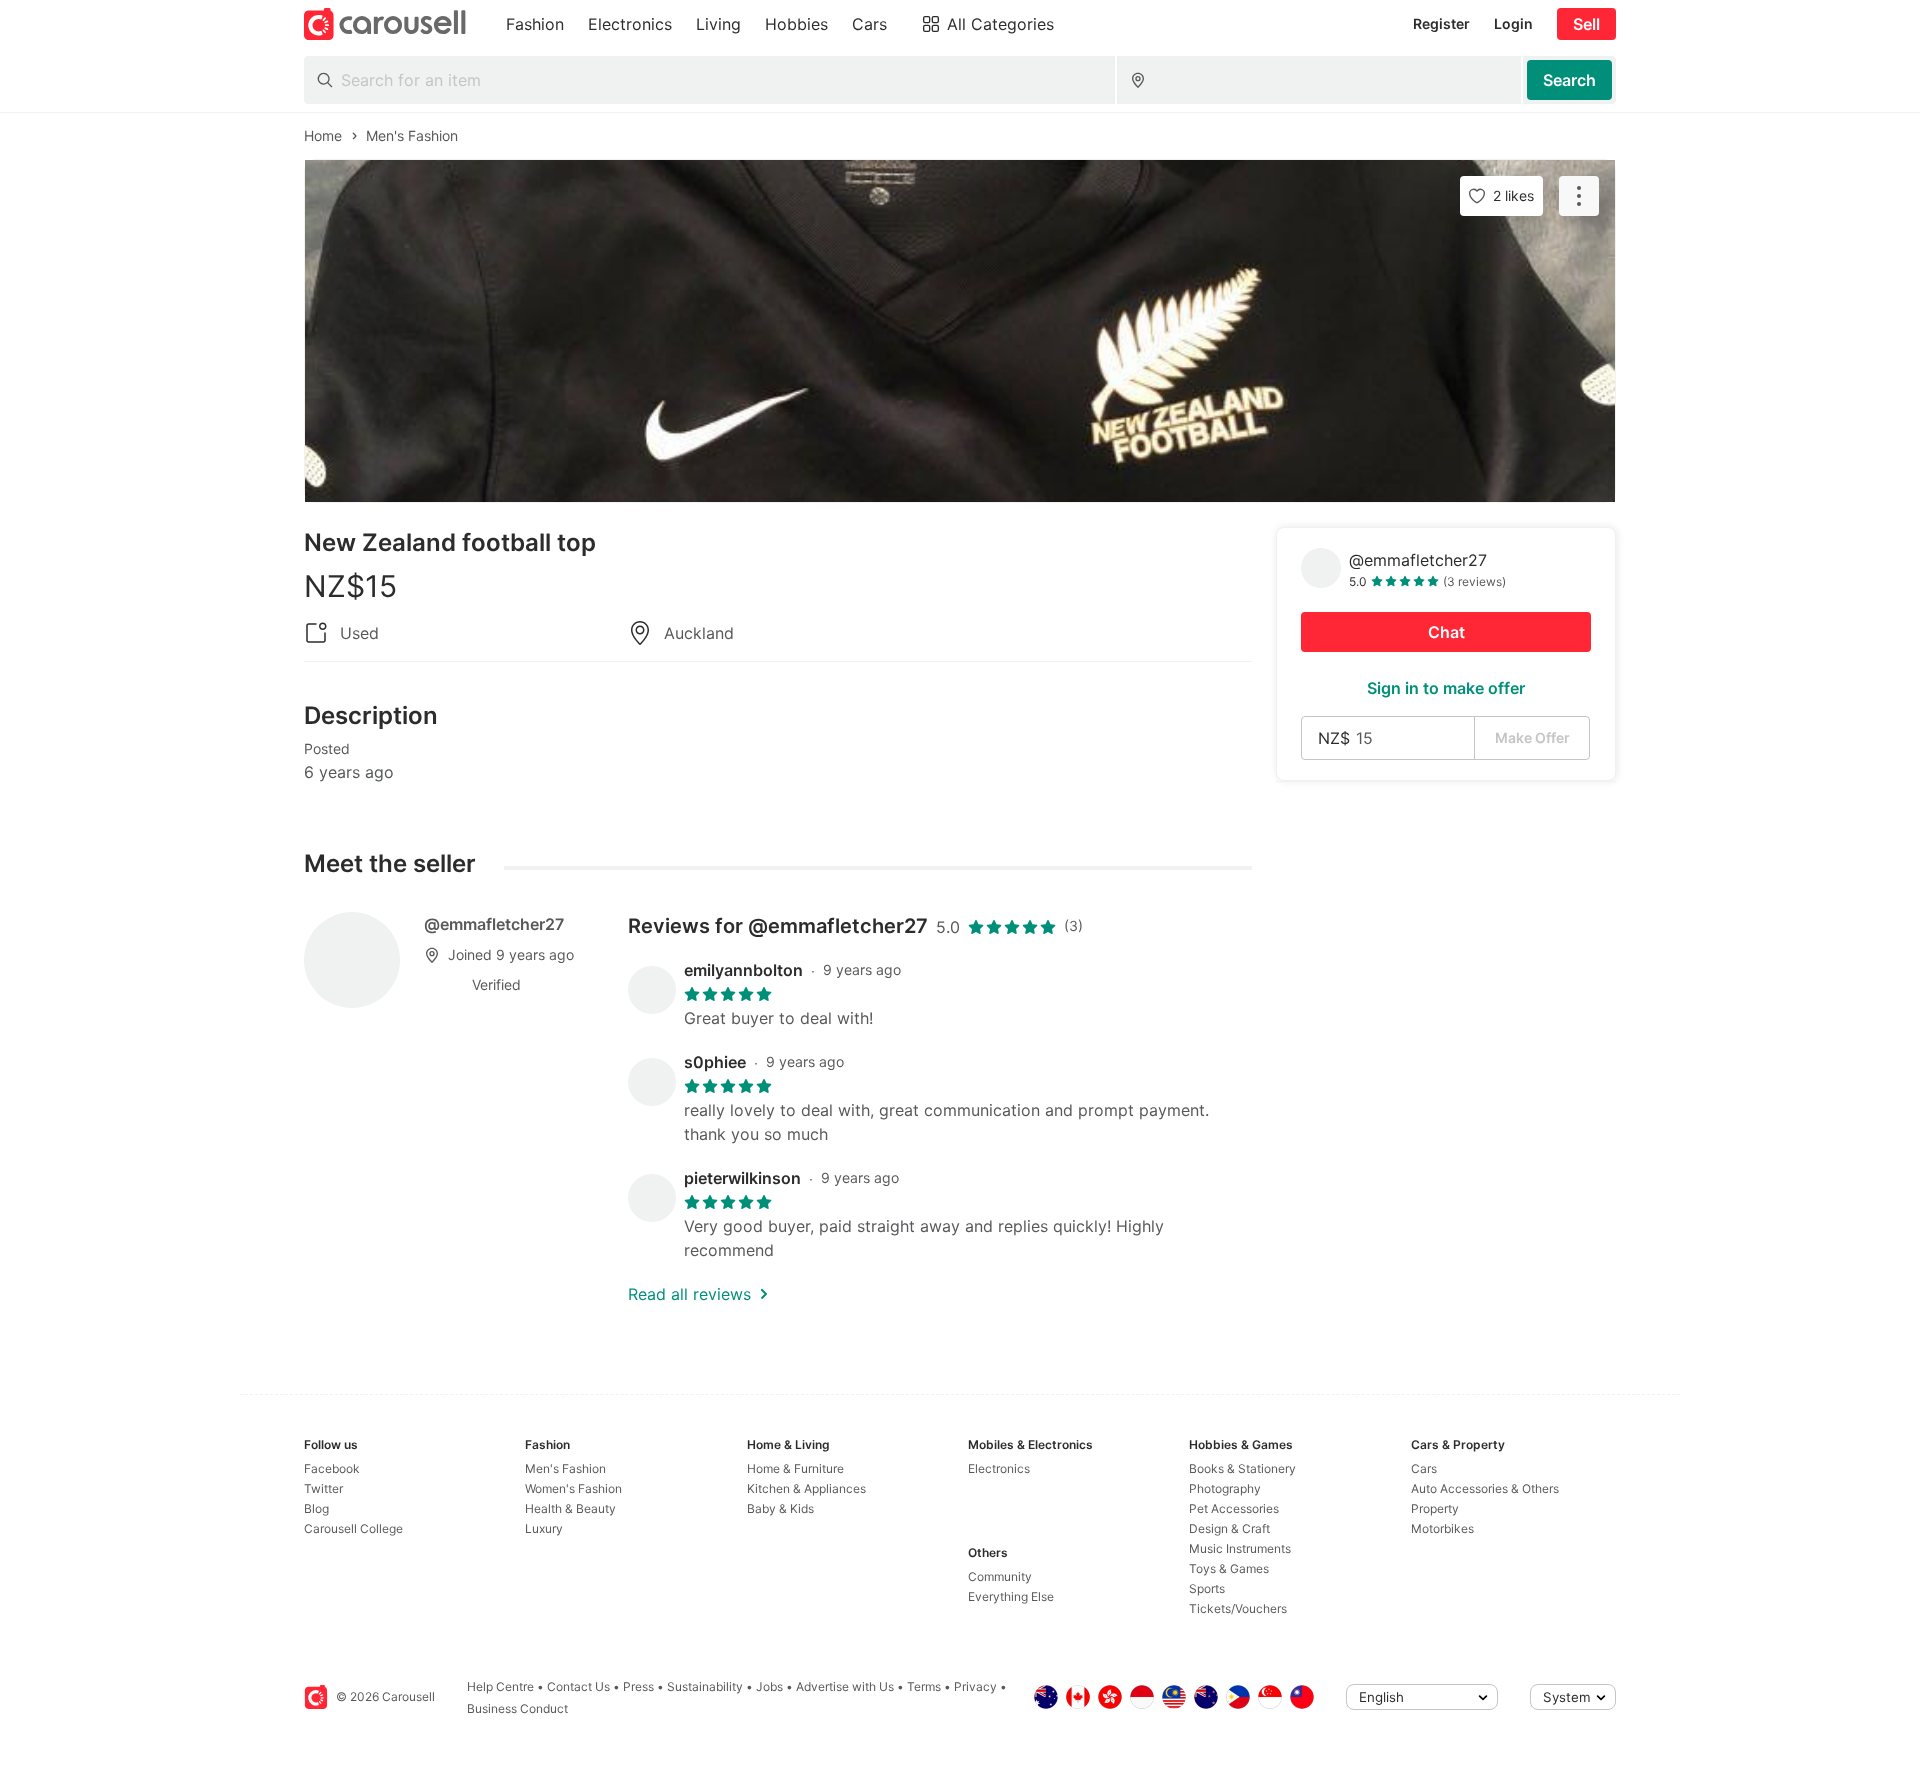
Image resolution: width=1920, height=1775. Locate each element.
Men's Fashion (565, 1468)
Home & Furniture (795, 1468)
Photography (1225, 1488)
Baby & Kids (780, 1508)
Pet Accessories (1234, 1508)
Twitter (323, 1488)
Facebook (332, 1468)
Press (638, 1686)
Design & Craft (1229, 1528)
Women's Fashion (573, 1488)
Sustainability (705, 1686)
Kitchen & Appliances (806, 1488)
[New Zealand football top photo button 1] (960, 331)
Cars (1424, 1468)
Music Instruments (1240, 1548)
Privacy (975, 1686)
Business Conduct (517, 1708)
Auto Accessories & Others (1485, 1488)
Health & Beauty (570, 1508)
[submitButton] (1569, 80)
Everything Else (1011, 1596)
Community (1000, 1576)
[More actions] (1579, 196)
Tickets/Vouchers (1238, 1608)
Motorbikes (1442, 1528)
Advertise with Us (845, 1686)
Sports (1207, 1588)
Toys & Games (1229, 1568)
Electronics (999, 1468)
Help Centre (500, 1686)
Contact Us (578, 1686)
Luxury (544, 1528)
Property (1435, 1508)
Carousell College (353, 1528)
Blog (316, 1508)
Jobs (769, 1686)
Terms (924, 1686)
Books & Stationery (1242, 1468)
